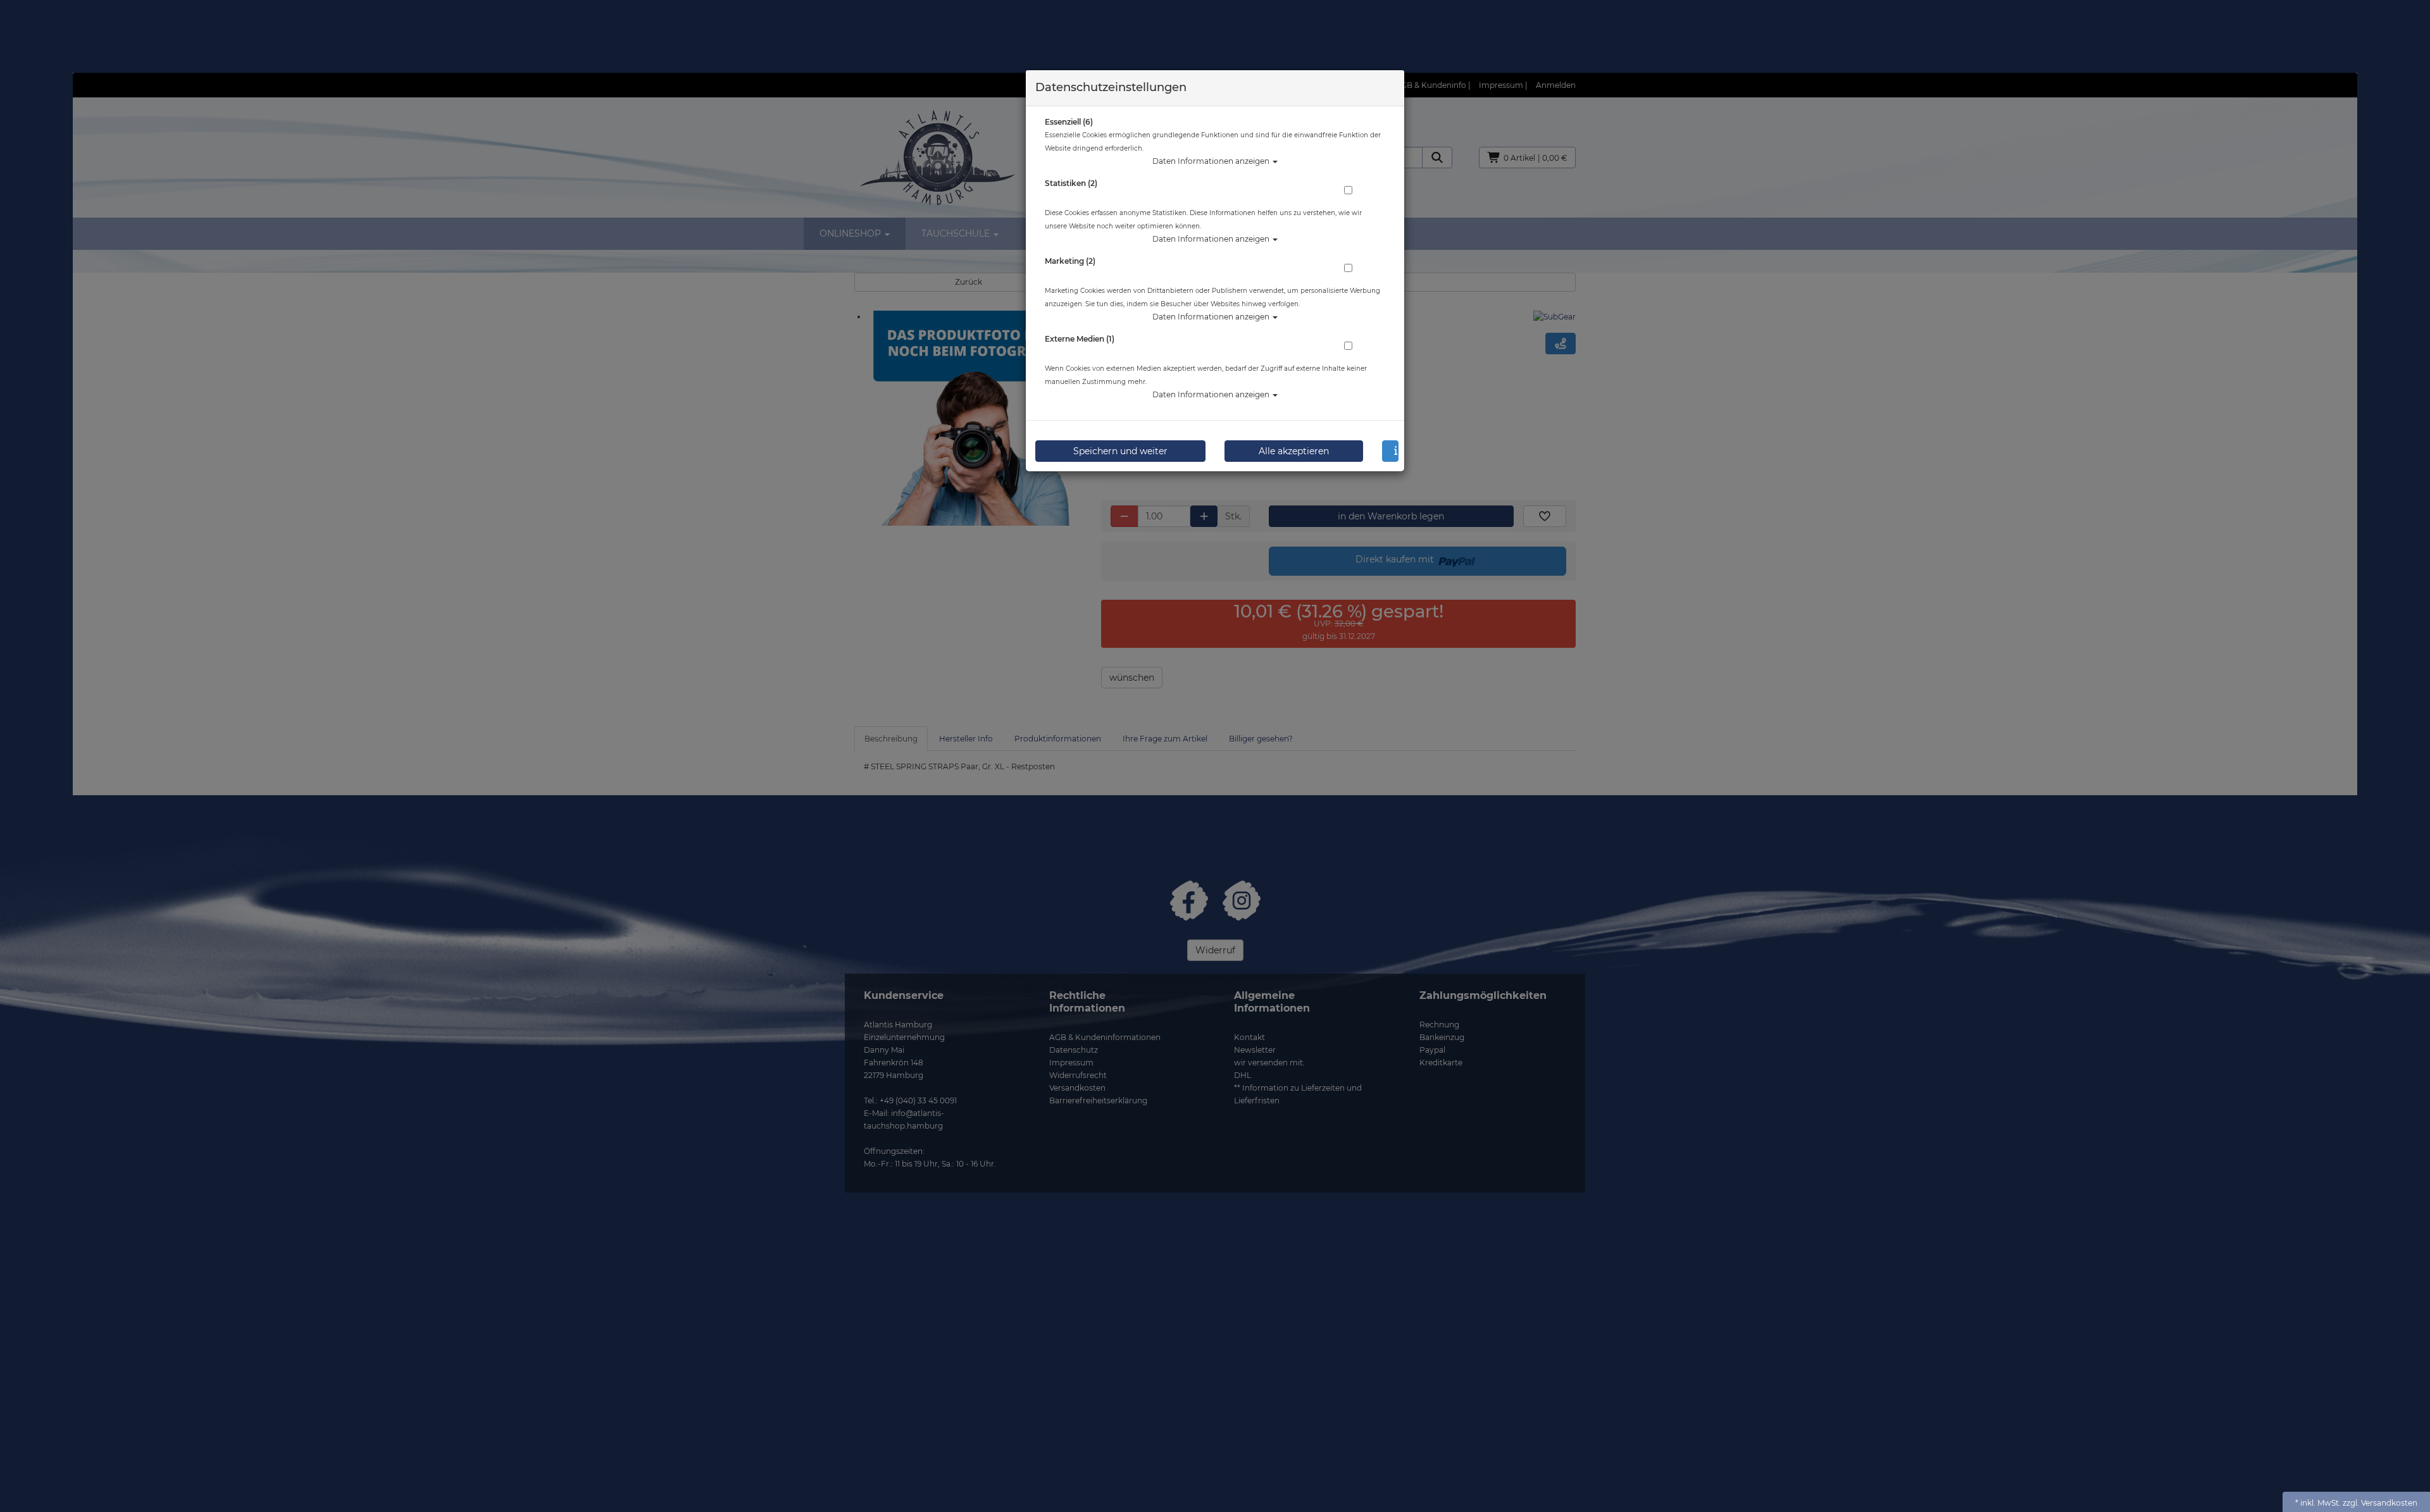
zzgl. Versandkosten (2380, 1503)
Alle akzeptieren (1294, 451)
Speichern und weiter (1120, 451)
